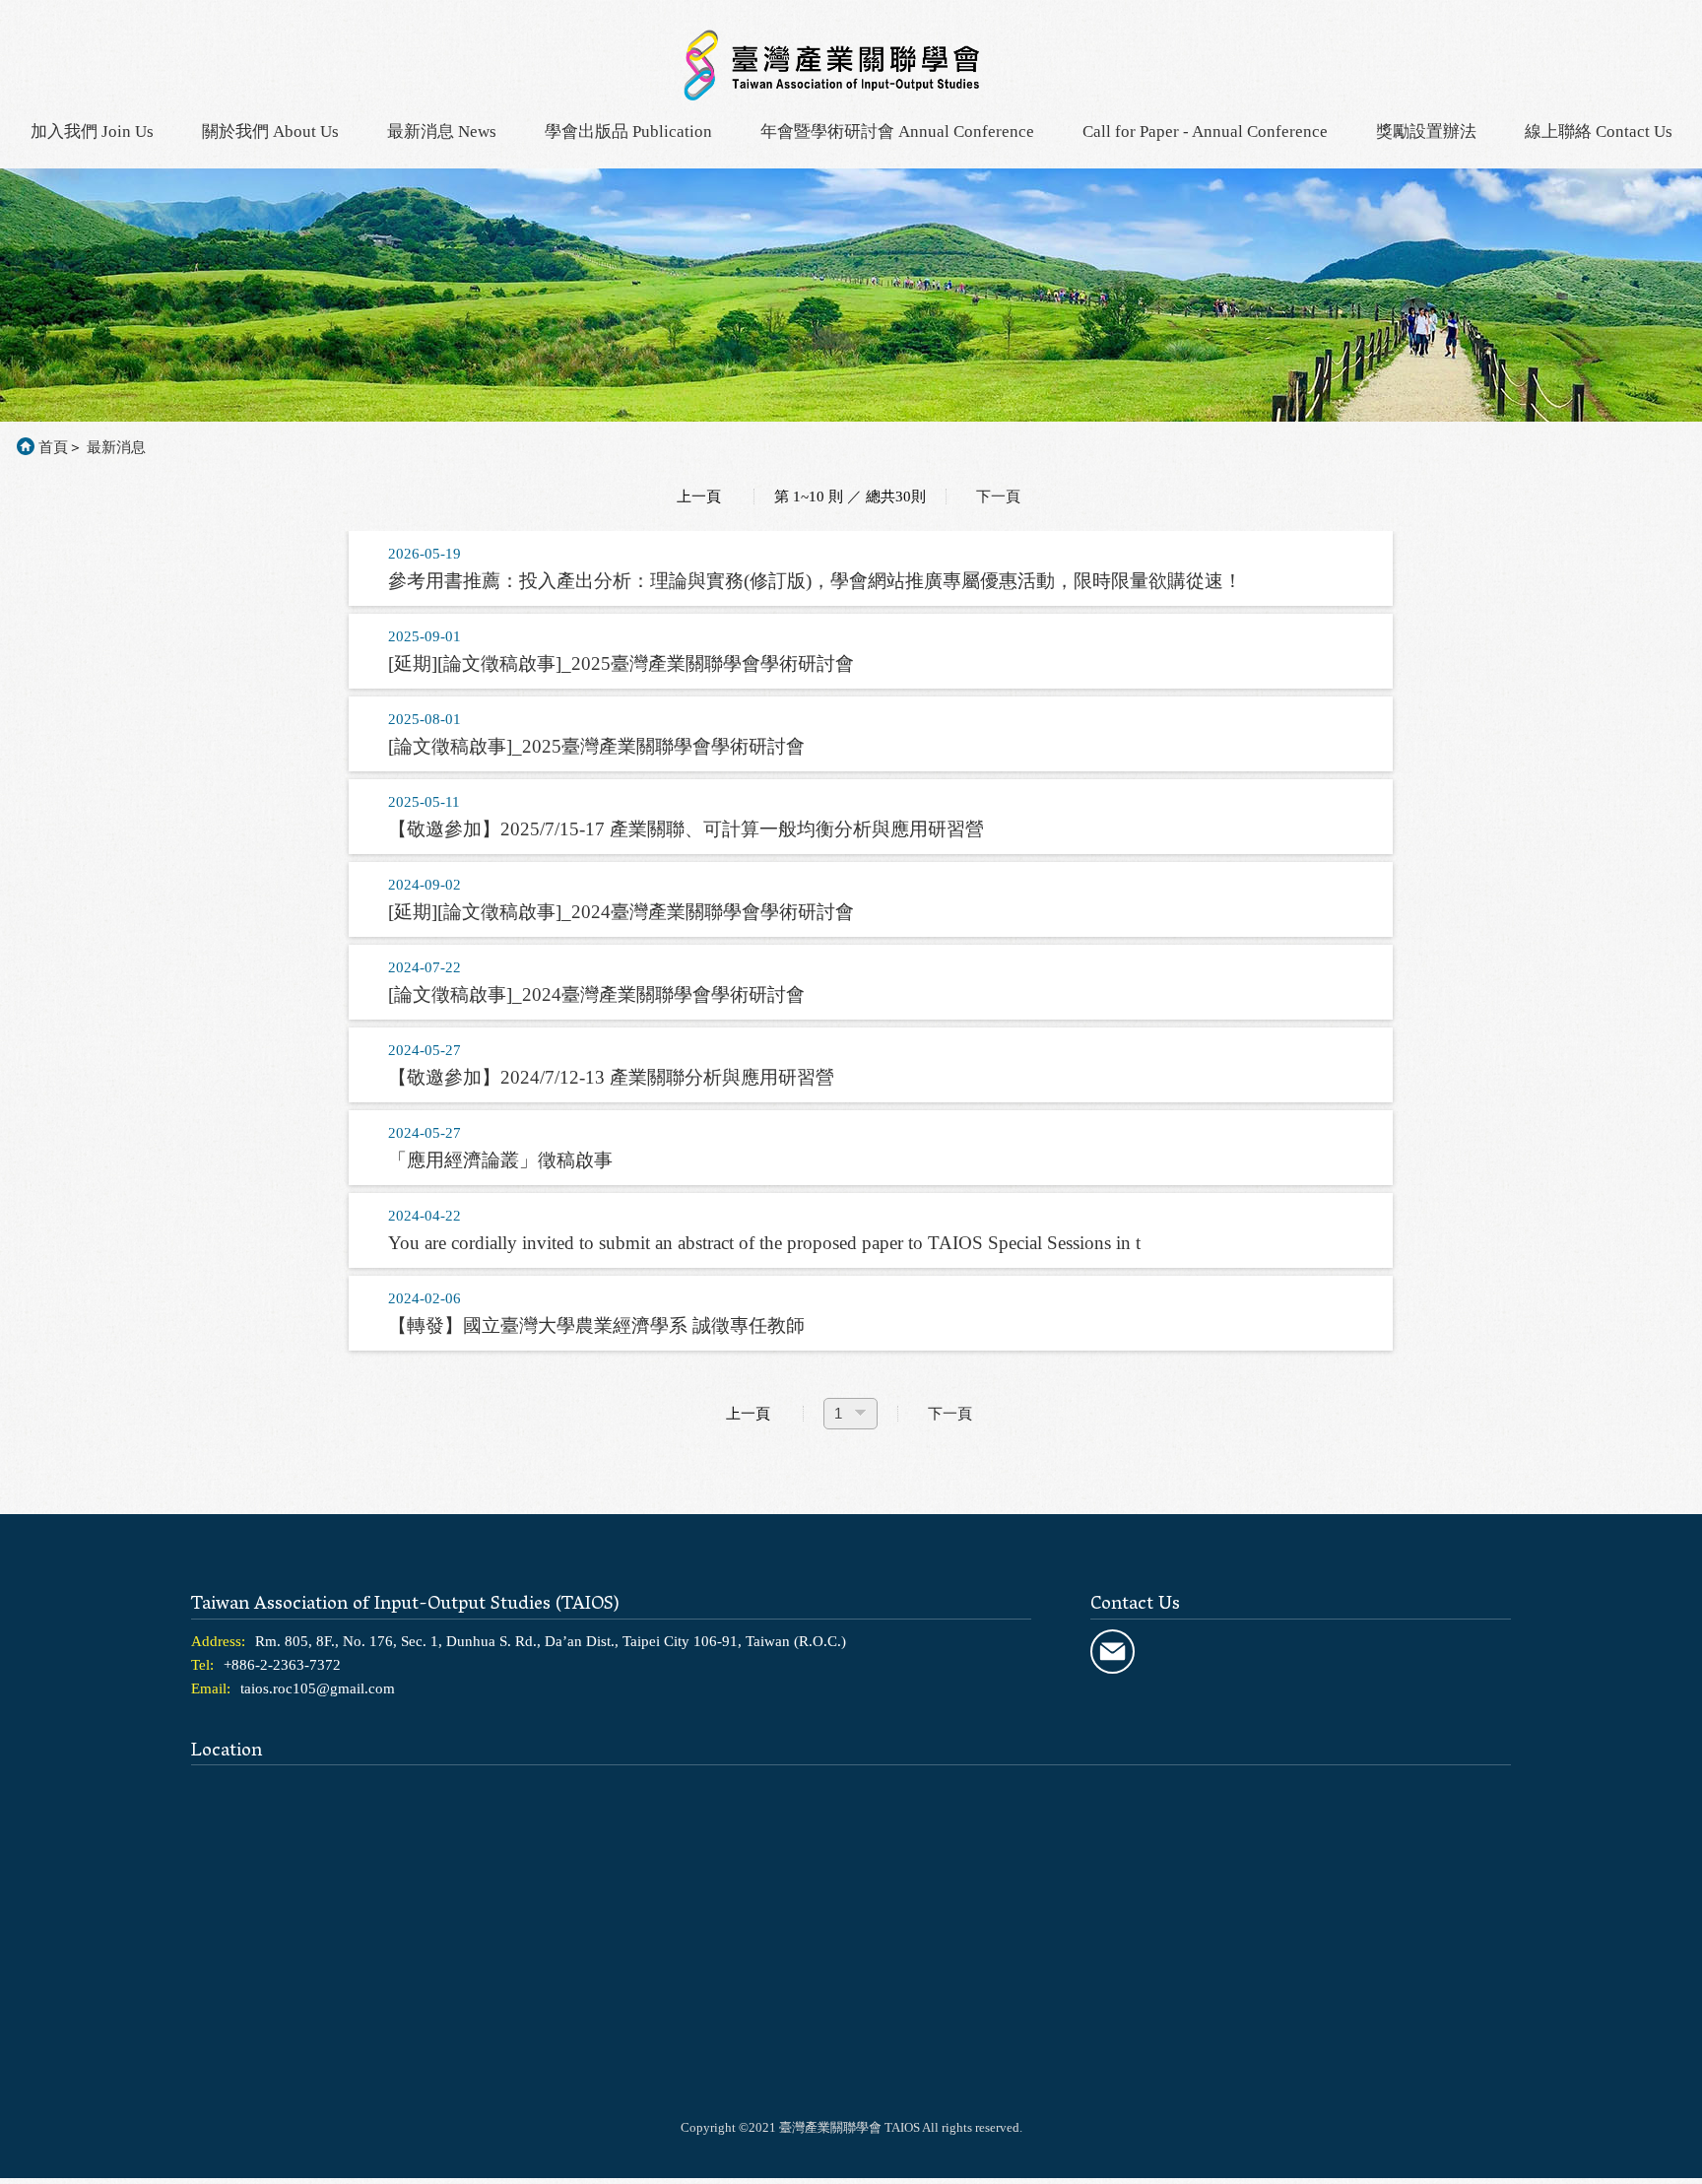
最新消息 (116, 447)
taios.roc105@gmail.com (318, 1688)
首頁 (53, 447)
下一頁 (998, 496)
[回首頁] (831, 94)
